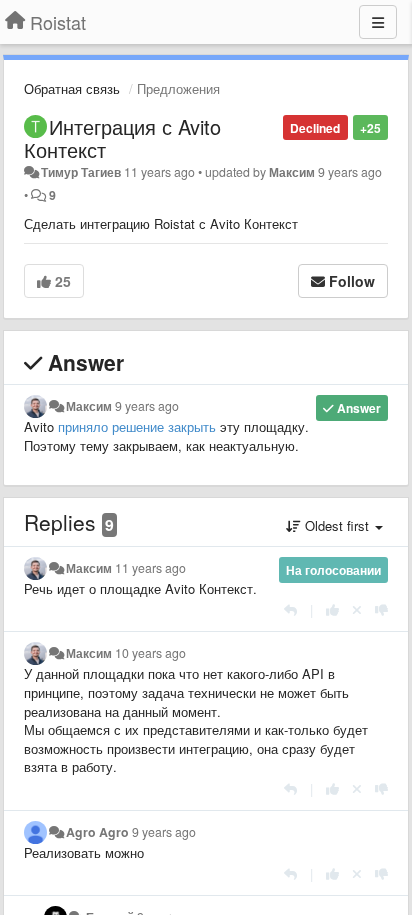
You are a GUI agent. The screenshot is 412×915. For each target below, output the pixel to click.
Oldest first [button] (337, 525)
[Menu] (378, 22)
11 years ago (150, 568)
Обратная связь (72, 88)
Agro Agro (97, 832)
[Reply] (290, 609)
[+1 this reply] (332, 609)
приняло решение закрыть (137, 426)
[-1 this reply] (381, 609)
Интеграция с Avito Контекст (122, 138)
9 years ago (147, 406)
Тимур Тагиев (81, 172)
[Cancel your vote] (357, 609)
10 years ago (150, 653)
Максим (292, 172)
